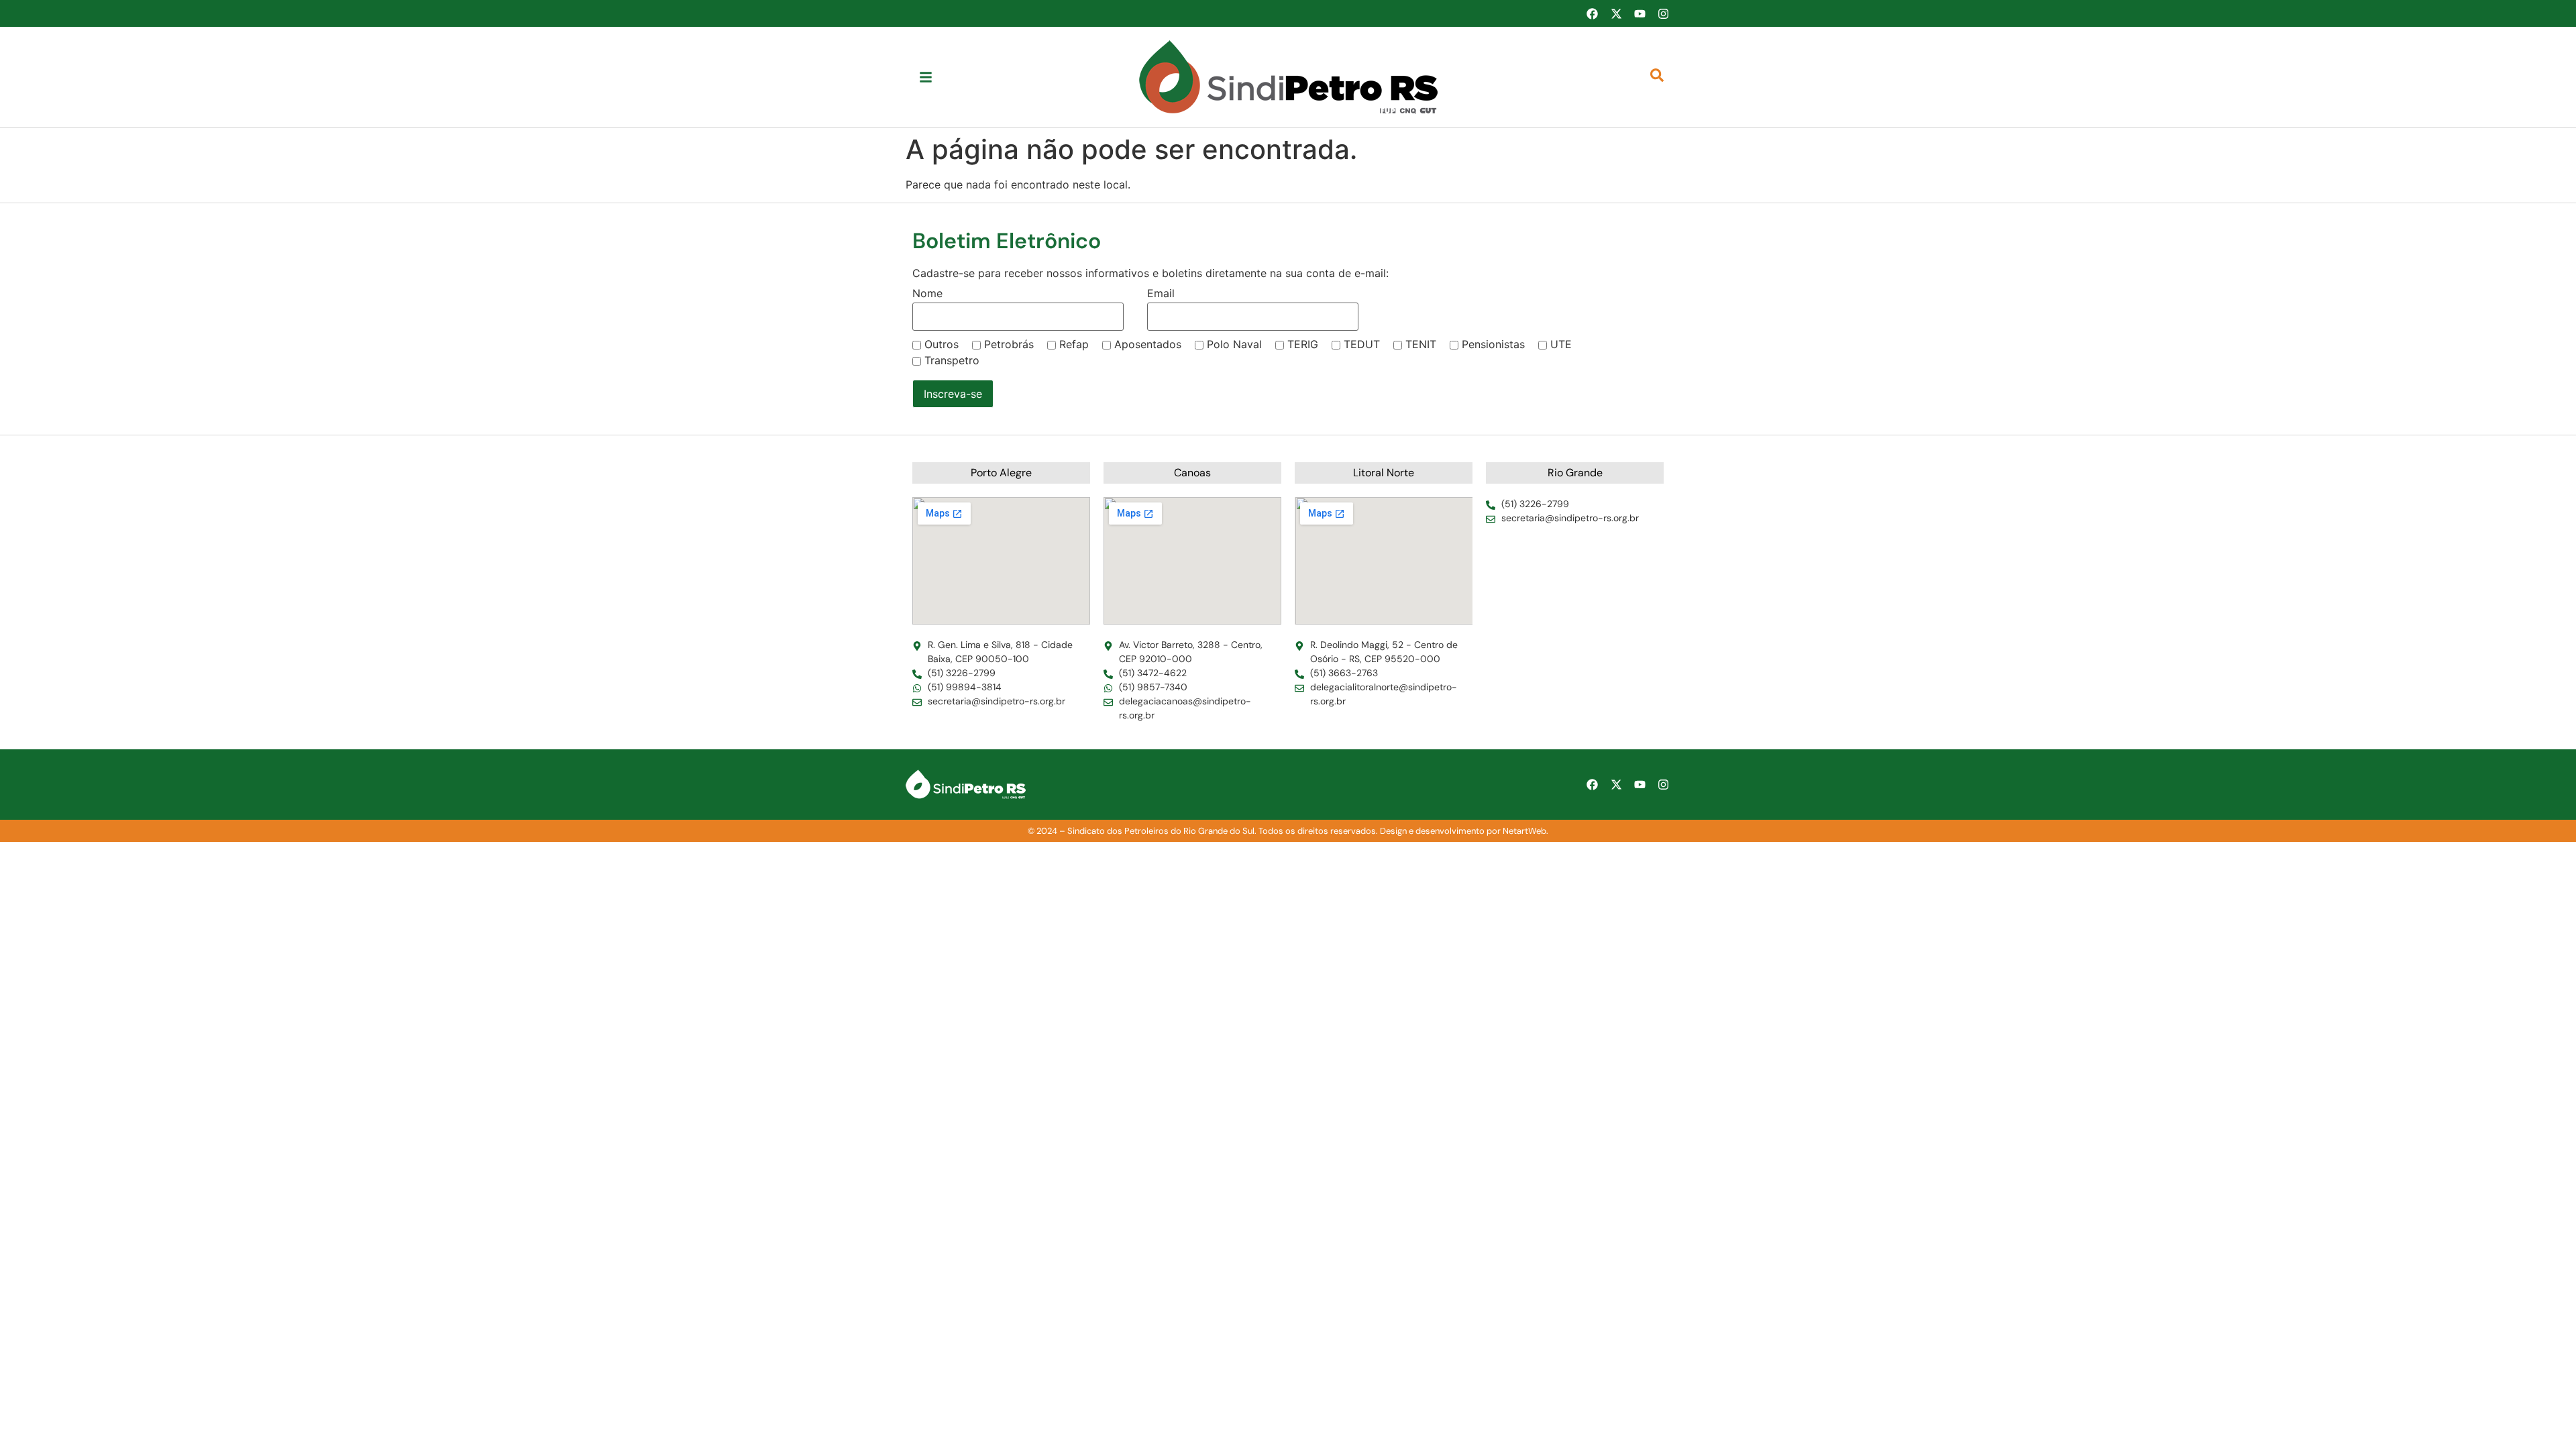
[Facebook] (1592, 13)
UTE (1561, 344)
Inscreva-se (953, 394)
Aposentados (1148, 344)
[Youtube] (1640, 13)
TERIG (1303, 344)
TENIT (1421, 344)
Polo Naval (1234, 344)
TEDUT (1362, 344)
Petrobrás (1009, 344)
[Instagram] (1664, 13)
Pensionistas (1493, 344)
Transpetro (952, 360)
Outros (942, 344)
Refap (1074, 344)
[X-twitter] (1616, 13)
